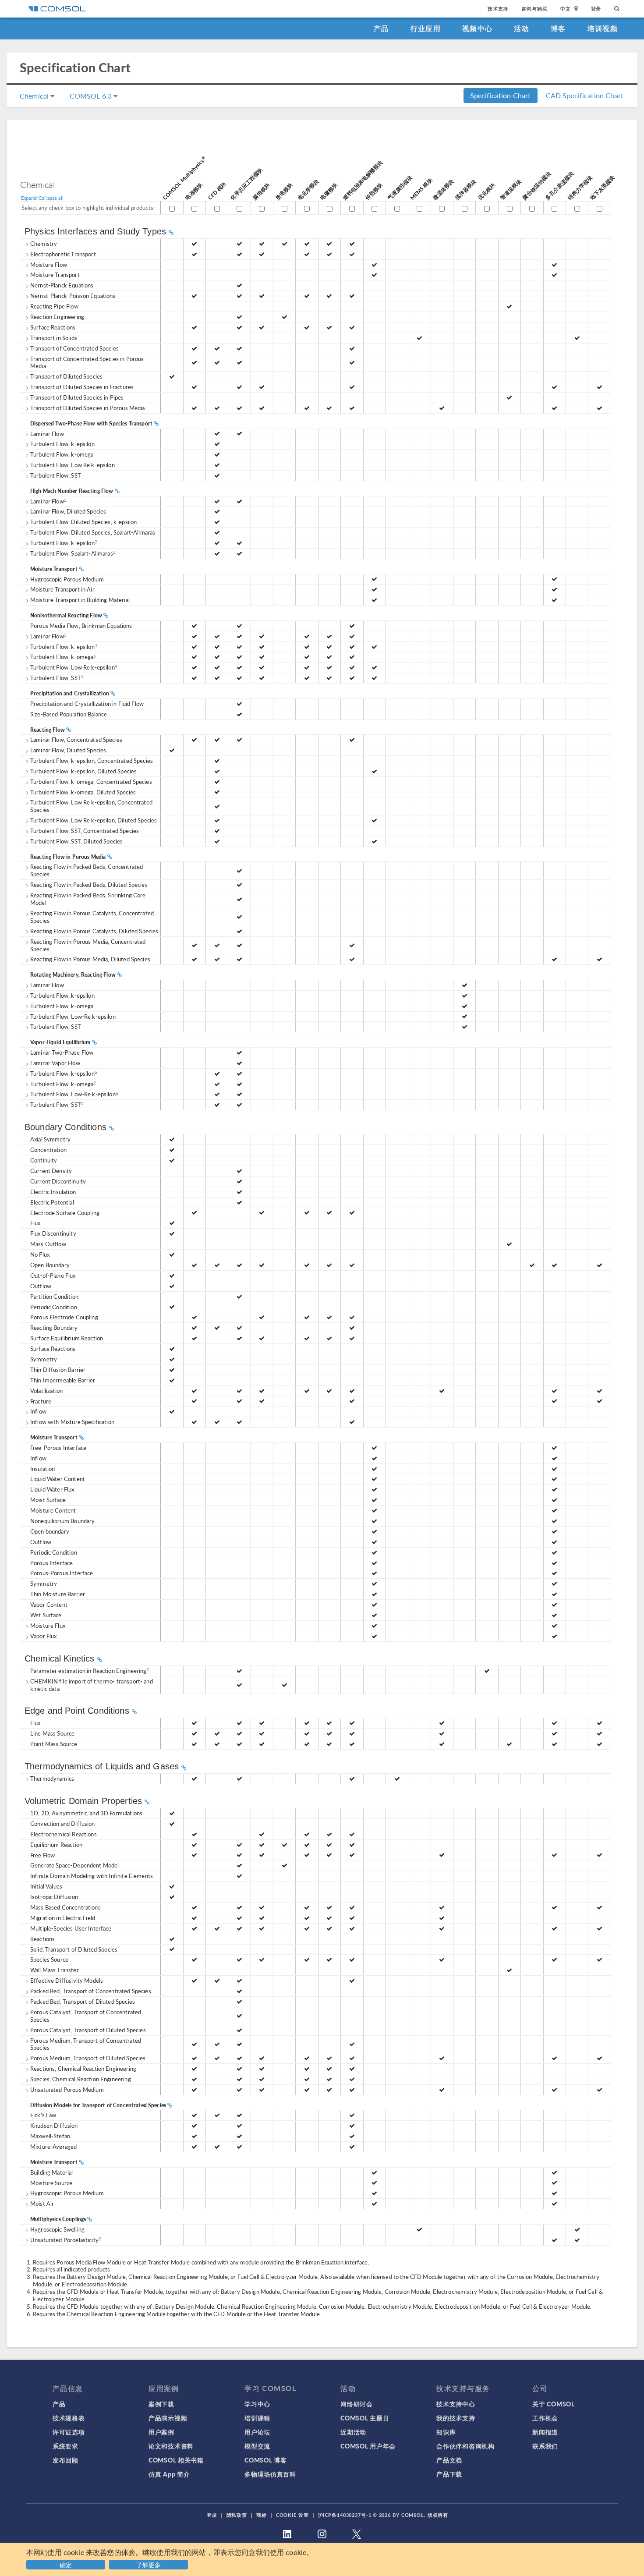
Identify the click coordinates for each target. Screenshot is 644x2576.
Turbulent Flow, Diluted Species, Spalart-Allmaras (93, 532)
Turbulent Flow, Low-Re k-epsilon (73, 1016)
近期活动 (353, 2432)
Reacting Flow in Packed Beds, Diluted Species (89, 884)
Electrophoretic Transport (63, 254)
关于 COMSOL (553, 2404)
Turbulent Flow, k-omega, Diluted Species (83, 792)
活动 (522, 28)
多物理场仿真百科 (270, 2474)
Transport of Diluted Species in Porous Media (88, 408)
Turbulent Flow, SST (56, 475)
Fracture (41, 1401)
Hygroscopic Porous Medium (67, 579)
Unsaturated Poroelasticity (66, 2240)
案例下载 (161, 2404)
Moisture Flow (49, 264)
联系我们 (545, 2446)
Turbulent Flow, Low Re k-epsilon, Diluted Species (94, 820)
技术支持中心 (456, 2404)
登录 (596, 9)
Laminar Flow (47, 434)
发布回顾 (65, 2460)
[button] (150, 2564)
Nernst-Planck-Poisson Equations (73, 296)
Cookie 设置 (292, 2515)
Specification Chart (501, 95)
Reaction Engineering (57, 317)
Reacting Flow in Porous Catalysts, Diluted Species (94, 931)
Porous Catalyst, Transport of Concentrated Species (86, 2016)
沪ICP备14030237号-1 (345, 2515)
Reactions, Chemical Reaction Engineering (83, 2068)
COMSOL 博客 (265, 2460)
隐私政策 (237, 2515)
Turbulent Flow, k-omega (62, 454)
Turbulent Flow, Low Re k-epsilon (73, 465)
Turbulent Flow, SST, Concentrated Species (85, 831)
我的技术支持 (456, 2418)
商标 (262, 2515)
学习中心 (257, 2404)
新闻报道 (545, 2432)
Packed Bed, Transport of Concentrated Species (91, 1991)
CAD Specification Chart (585, 95)
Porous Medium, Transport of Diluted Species (88, 2058)
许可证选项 (69, 2432)
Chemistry (44, 243)
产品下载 (449, 2474)
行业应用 (426, 28)
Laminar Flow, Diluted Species (68, 511)
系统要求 (65, 2446)
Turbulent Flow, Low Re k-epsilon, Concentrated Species (91, 806)
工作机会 (545, 2418)
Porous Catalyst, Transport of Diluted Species (88, 2030)
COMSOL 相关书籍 (176, 2460)
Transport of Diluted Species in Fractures (82, 387)
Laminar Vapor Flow (55, 1063)
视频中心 (477, 28)
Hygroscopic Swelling (57, 2229)
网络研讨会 (357, 2404)
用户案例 (161, 2432)
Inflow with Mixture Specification (72, 1422)
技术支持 (498, 9)
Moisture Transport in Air (62, 589)
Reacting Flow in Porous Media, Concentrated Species (88, 945)
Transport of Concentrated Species (74, 348)
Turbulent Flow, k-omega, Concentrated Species (91, 781)
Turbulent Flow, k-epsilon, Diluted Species (83, 771)
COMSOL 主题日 (365, 2418)
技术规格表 (69, 2418)
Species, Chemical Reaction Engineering (81, 2079)
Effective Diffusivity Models (67, 1980)
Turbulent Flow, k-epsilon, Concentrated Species (92, 760)
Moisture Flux (48, 1625)
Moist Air (42, 2203)
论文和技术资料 (171, 2446)
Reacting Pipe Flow (54, 306)
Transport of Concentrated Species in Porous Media (87, 362)
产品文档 (449, 2460)
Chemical (35, 96)
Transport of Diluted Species (66, 376)
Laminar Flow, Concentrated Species (76, 739)
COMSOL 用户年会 (368, 2446)
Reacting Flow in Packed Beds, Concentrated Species (87, 870)
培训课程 (257, 2418)
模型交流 (257, 2446)
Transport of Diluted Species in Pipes (77, 397)
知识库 (446, 2432)
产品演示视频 (168, 2418)
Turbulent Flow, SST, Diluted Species (76, 841)
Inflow (38, 1411)
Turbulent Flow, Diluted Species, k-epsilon (83, 522)
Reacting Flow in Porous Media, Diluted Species (90, 959)
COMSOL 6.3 (92, 96)
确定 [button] (66, 2565)
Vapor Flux (44, 1636)
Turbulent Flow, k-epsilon (62, 444)
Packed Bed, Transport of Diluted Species (83, 2001)
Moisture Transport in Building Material (80, 600)
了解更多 (149, 2565)
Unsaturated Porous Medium (67, 2089)
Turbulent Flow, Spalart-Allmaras (73, 553)
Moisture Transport (55, 275)
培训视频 (603, 28)
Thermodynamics (52, 1778)
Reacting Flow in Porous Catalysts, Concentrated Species (92, 917)
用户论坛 (257, 2432)
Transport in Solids (54, 338)
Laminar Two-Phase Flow (62, 1052)
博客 (558, 28)
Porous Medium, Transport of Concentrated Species (86, 2044)
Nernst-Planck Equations (62, 285)
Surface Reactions (53, 327)
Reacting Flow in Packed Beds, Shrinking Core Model (88, 899)
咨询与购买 (534, 9)
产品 (381, 28)
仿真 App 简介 (169, 2474)
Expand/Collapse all (42, 198)
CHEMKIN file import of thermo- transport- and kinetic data (92, 1685)
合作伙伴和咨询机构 (465, 2446)
